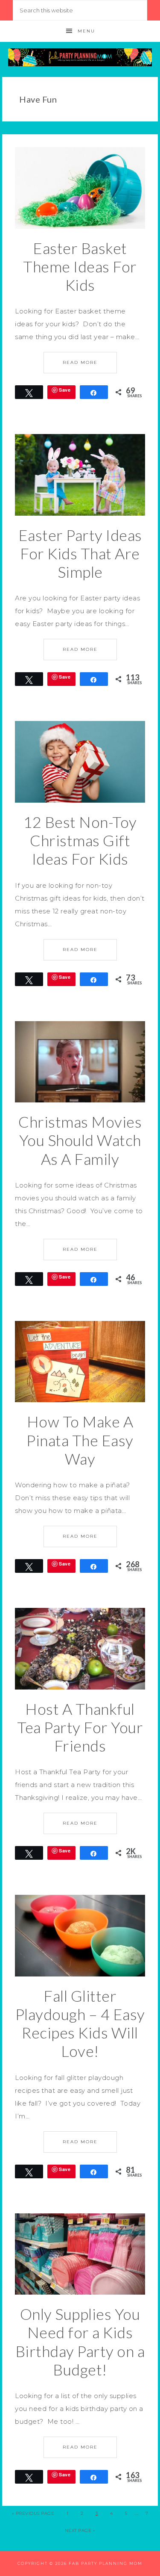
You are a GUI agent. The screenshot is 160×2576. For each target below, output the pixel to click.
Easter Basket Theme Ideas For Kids (80, 266)
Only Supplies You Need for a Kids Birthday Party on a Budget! (80, 2342)
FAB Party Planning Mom (80, 57)
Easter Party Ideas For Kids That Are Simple (80, 553)
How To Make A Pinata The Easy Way (80, 1440)
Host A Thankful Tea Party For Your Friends (80, 1727)
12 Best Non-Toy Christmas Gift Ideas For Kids (80, 840)
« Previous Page (33, 2513)
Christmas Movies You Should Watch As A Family (80, 1140)
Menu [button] (86, 31)
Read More (80, 362)
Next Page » (80, 2530)
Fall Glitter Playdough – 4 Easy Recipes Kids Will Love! (80, 2024)
